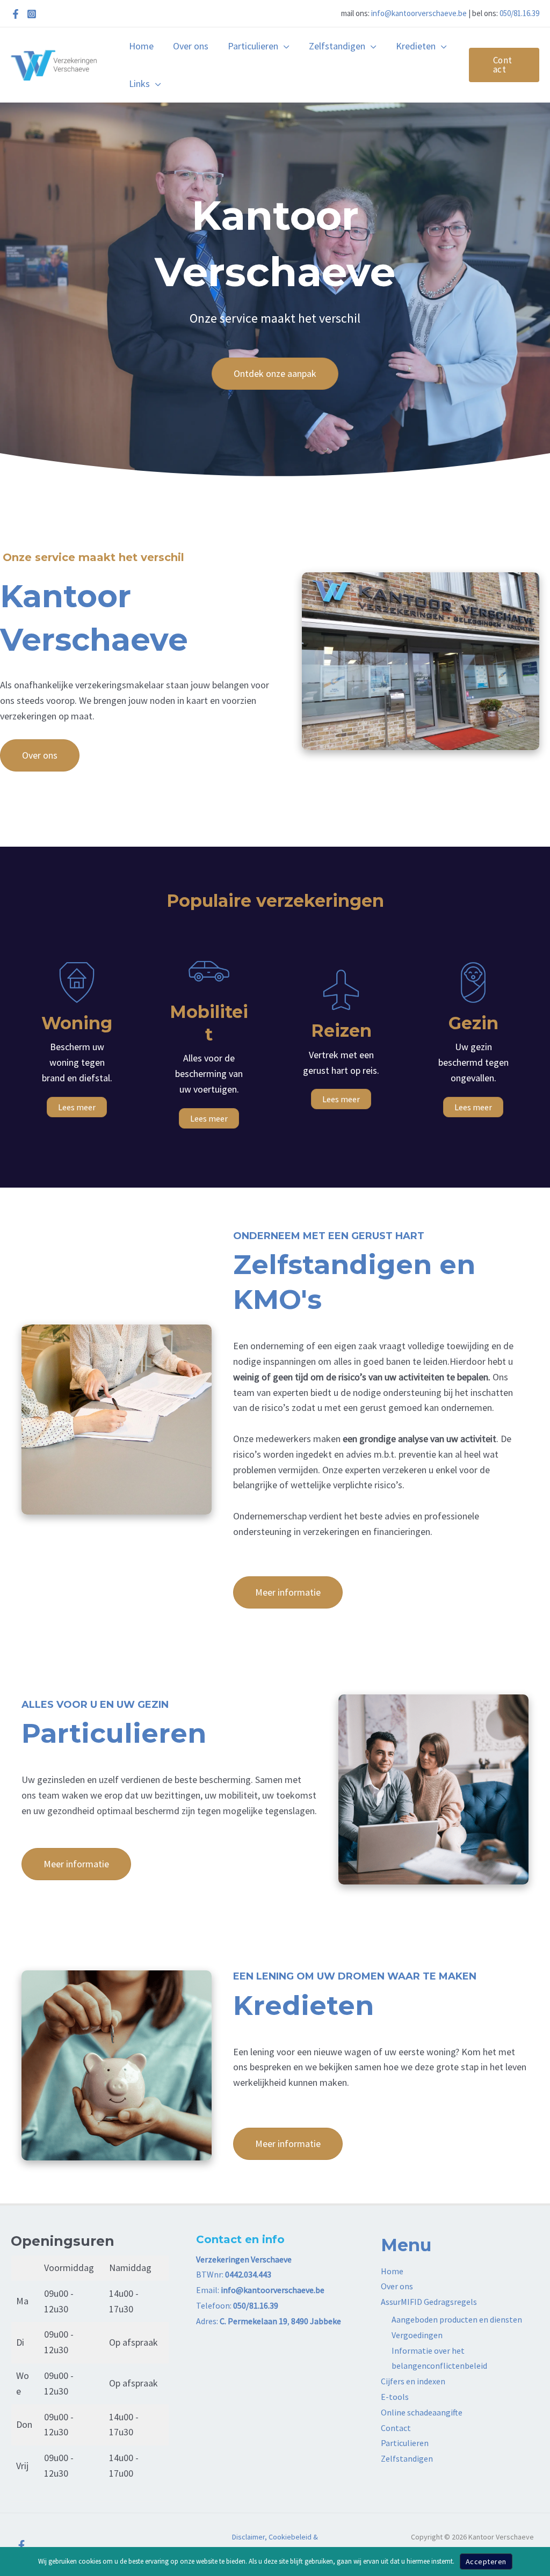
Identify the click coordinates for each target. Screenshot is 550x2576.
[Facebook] (16, 14)
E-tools (395, 2397)
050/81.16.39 (519, 13)
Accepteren (486, 2562)
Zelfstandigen (407, 2458)
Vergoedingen (417, 2335)
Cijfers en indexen (413, 2381)
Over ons (397, 2286)
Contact (396, 2428)
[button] (284, 46)
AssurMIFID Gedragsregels (429, 2302)
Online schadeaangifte (422, 2412)
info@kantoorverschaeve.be (419, 13)
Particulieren (405, 2443)
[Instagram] (32, 14)
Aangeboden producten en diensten (457, 2319)
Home (392, 2271)
